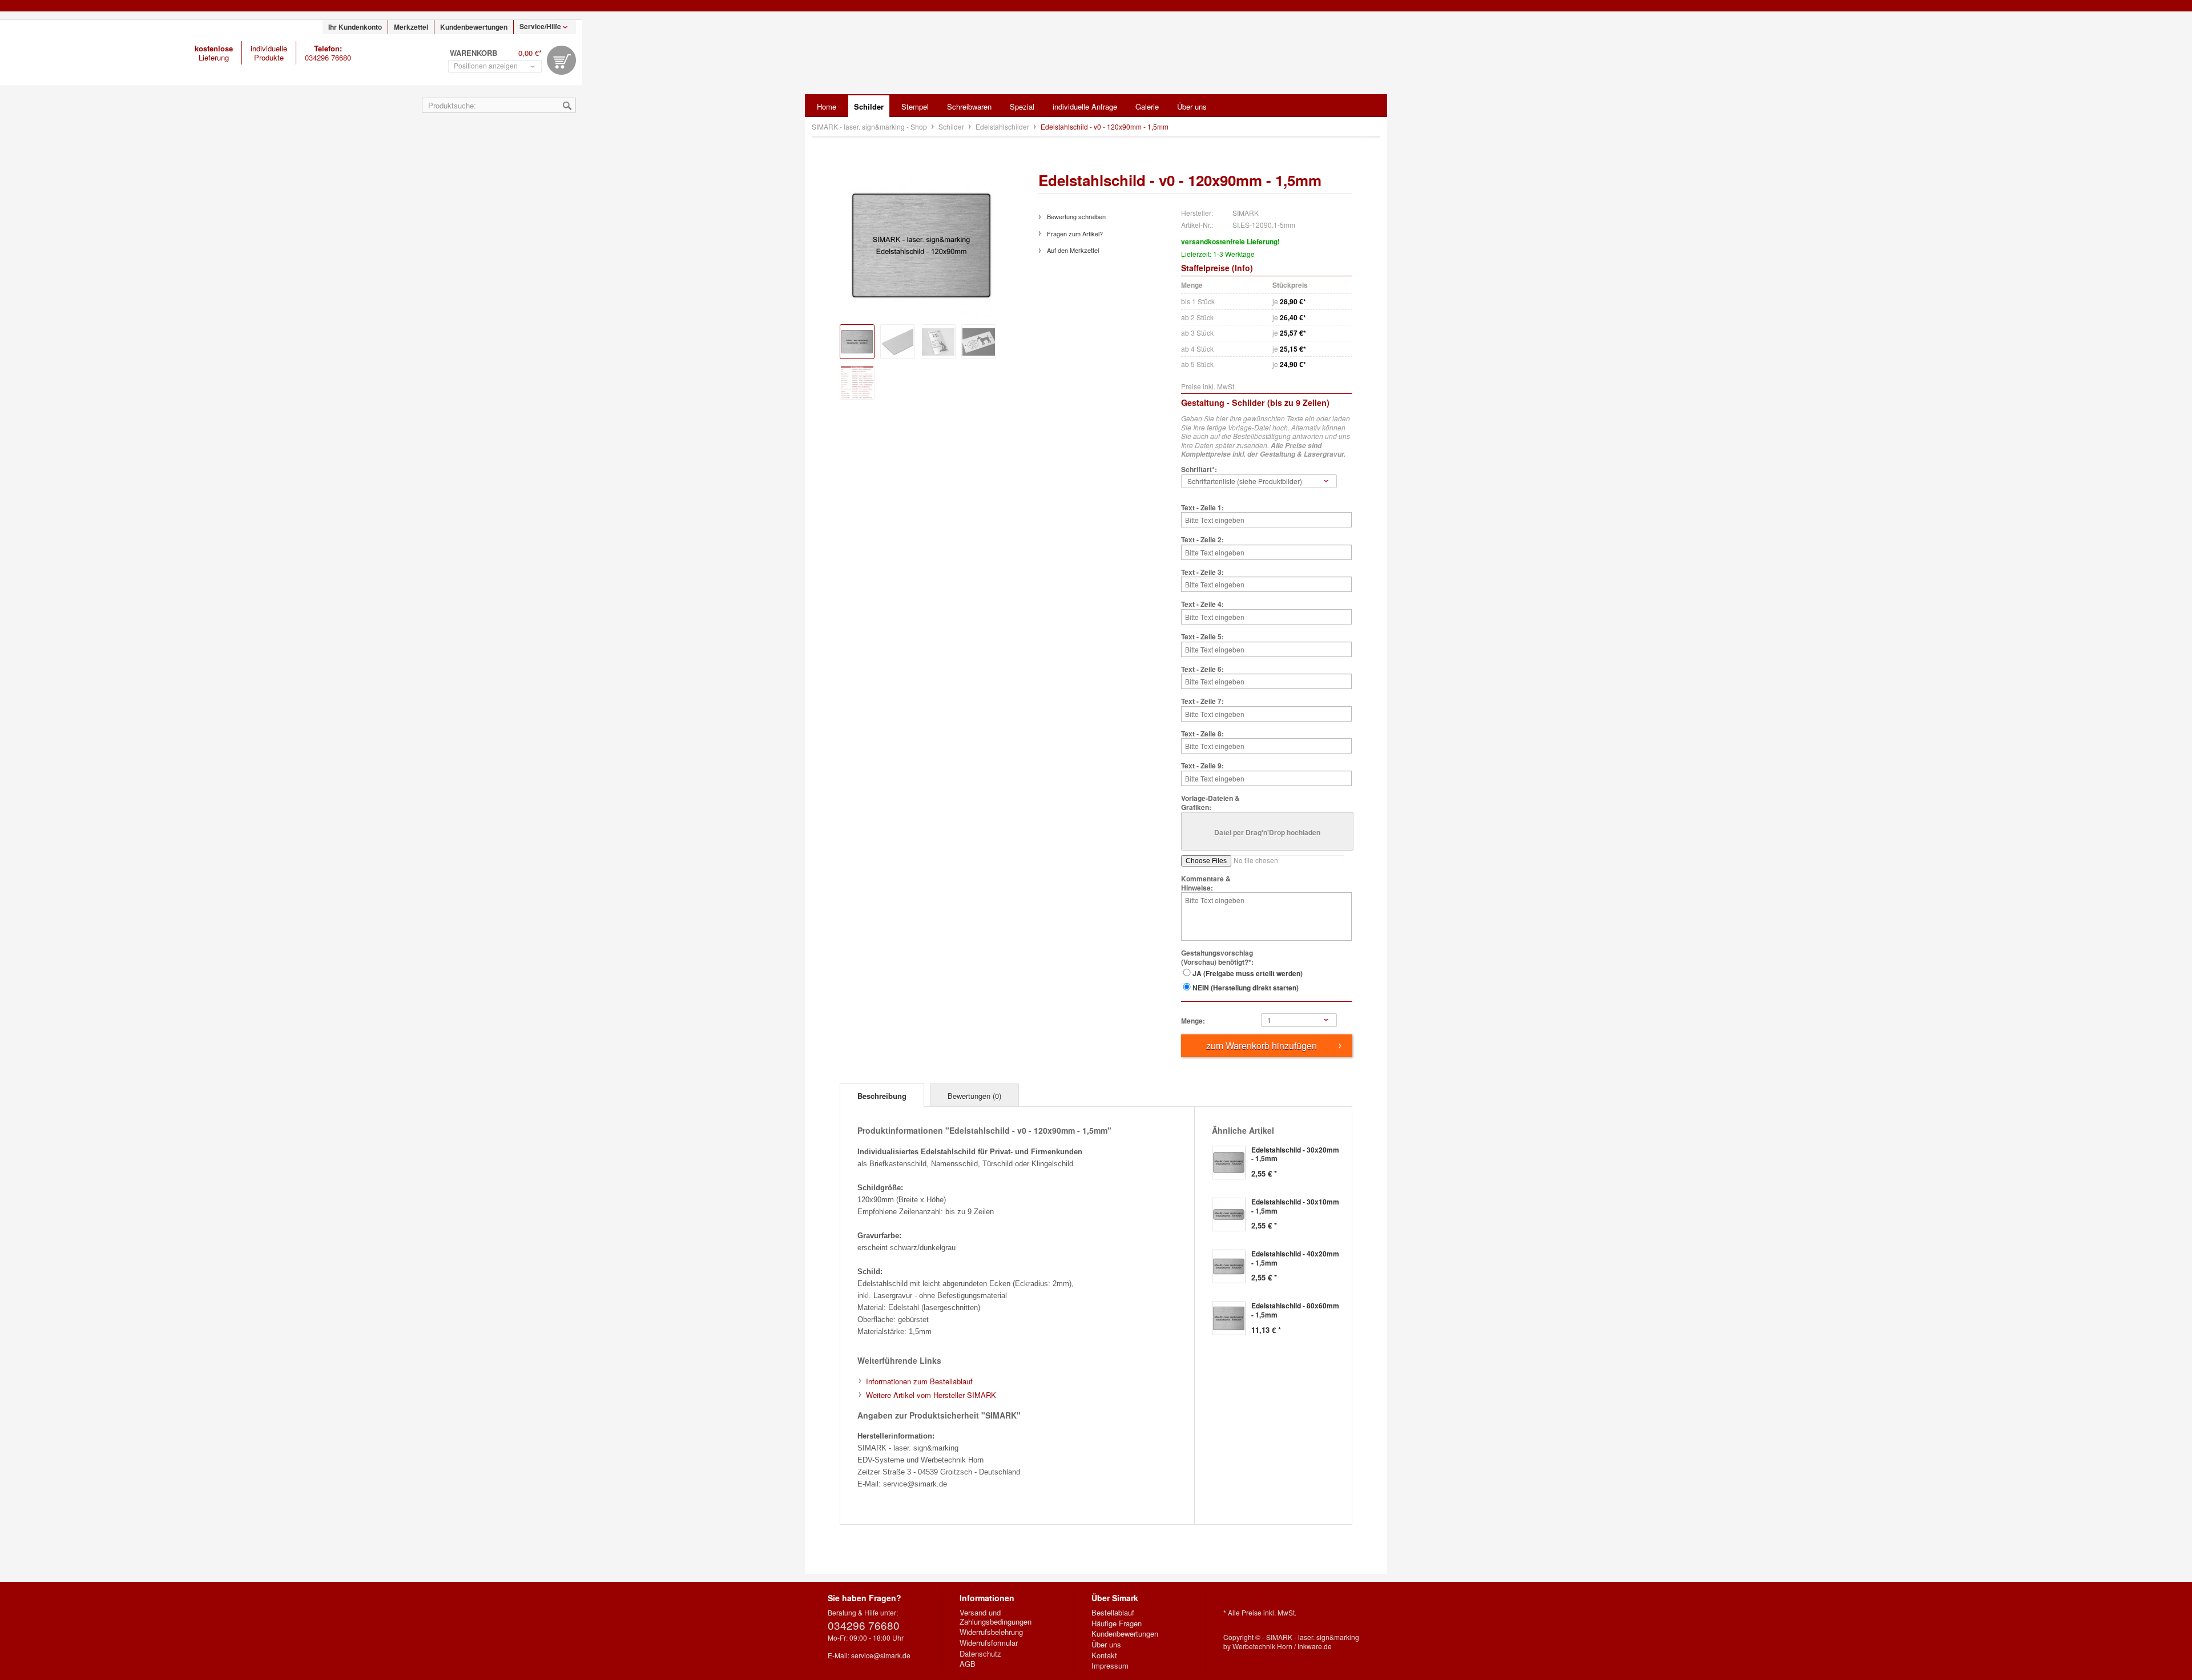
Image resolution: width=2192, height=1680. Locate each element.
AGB (968, 1664)
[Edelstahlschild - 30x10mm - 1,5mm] (1229, 1214)
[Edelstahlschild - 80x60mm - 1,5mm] (1229, 1318)
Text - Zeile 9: (1202, 766)
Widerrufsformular (989, 1643)
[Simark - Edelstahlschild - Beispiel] (938, 342)
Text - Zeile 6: (1202, 670)
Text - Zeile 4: (1202, 605)
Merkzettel (411, 27)
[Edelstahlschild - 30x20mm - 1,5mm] (1229, 1163)
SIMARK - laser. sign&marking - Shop (75, 53)
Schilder (952, 126)
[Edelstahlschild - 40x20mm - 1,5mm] (1229, 1266)
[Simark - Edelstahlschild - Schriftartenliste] (857, 382)
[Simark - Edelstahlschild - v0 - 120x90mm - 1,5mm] (857, 342)
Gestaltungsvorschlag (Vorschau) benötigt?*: (1217, 958)
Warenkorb (561, 60)
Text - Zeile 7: (1202, 702)
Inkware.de (1315, 1646)
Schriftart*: (1199, 470)
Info (1242, 268)
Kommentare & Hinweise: (1206, 883)
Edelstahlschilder (1003, 126)
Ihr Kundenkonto (355, 27)
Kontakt (1104, 1655)
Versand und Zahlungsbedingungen (996, 1617)
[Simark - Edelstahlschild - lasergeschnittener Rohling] (898, 342)
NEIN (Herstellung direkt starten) (1246, 988)
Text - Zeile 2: (1202, 540)
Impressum (1110, 1666)
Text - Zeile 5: (1202, 637)
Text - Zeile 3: (1202, 573)
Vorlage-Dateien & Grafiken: (1210, 803)
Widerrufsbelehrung (991, 1632)
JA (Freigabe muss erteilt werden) (1248, 973)
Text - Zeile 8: (1202, 734)
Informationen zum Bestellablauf (919, 1381)
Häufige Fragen (1117, 1623)
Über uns (1106, 1645)
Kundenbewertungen (474, 27)
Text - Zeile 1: (1202, 508)
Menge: (1193, 1021)
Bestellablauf (1113, 1613)
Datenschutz (980, 1654)
